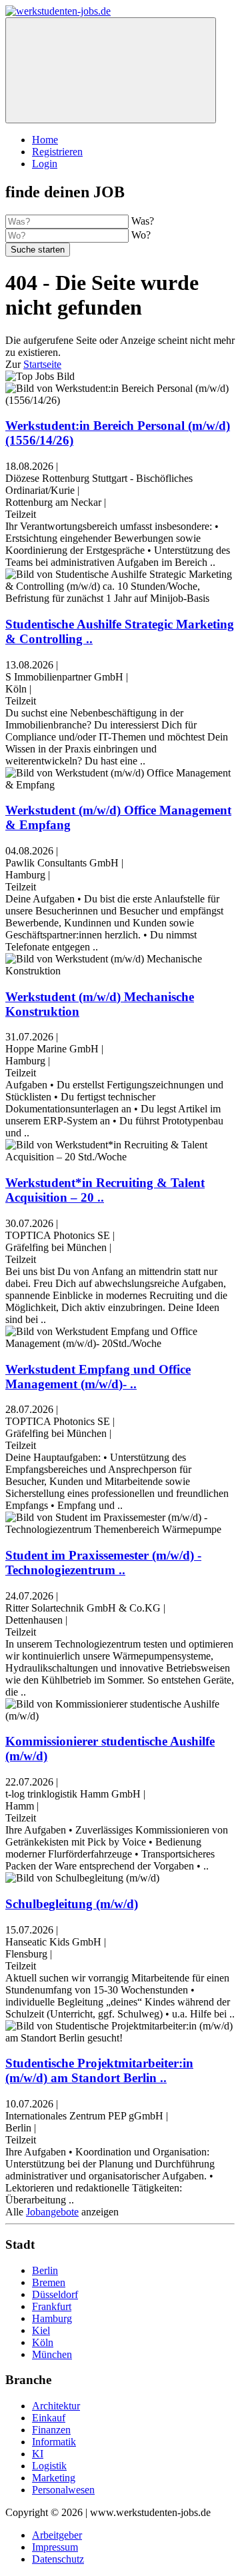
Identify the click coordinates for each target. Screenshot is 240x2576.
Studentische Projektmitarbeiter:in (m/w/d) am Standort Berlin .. (99, 2070)
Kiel (41, 2330)
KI (38, 2454)
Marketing (54, 2478)
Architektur (56, 2406)
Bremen (49, 2282)
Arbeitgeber (57, 2535)
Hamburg (52, 2318)
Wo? (141, 235)
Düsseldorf (55, 2294)
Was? (143, 221)
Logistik (49, 2466)
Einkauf (49, 2418)
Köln (43, 2342)
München (52, 2354)
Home (45, 140)
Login (45, 164)
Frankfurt (52, 2306)
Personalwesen (63, 2490)
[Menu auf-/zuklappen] (111, 70)
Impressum (55, 2547)
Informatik (54, 2442)
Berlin (45, 2270)
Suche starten (38, 250)
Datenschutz (58, 2559)
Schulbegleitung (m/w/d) (72, 1904)
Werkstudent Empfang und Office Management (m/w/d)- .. (98, 1377)
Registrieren (57, 152)
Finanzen (51, 2430)
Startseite (42, 364)
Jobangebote (52, 2212)
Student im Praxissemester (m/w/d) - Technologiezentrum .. (103, 1563)
